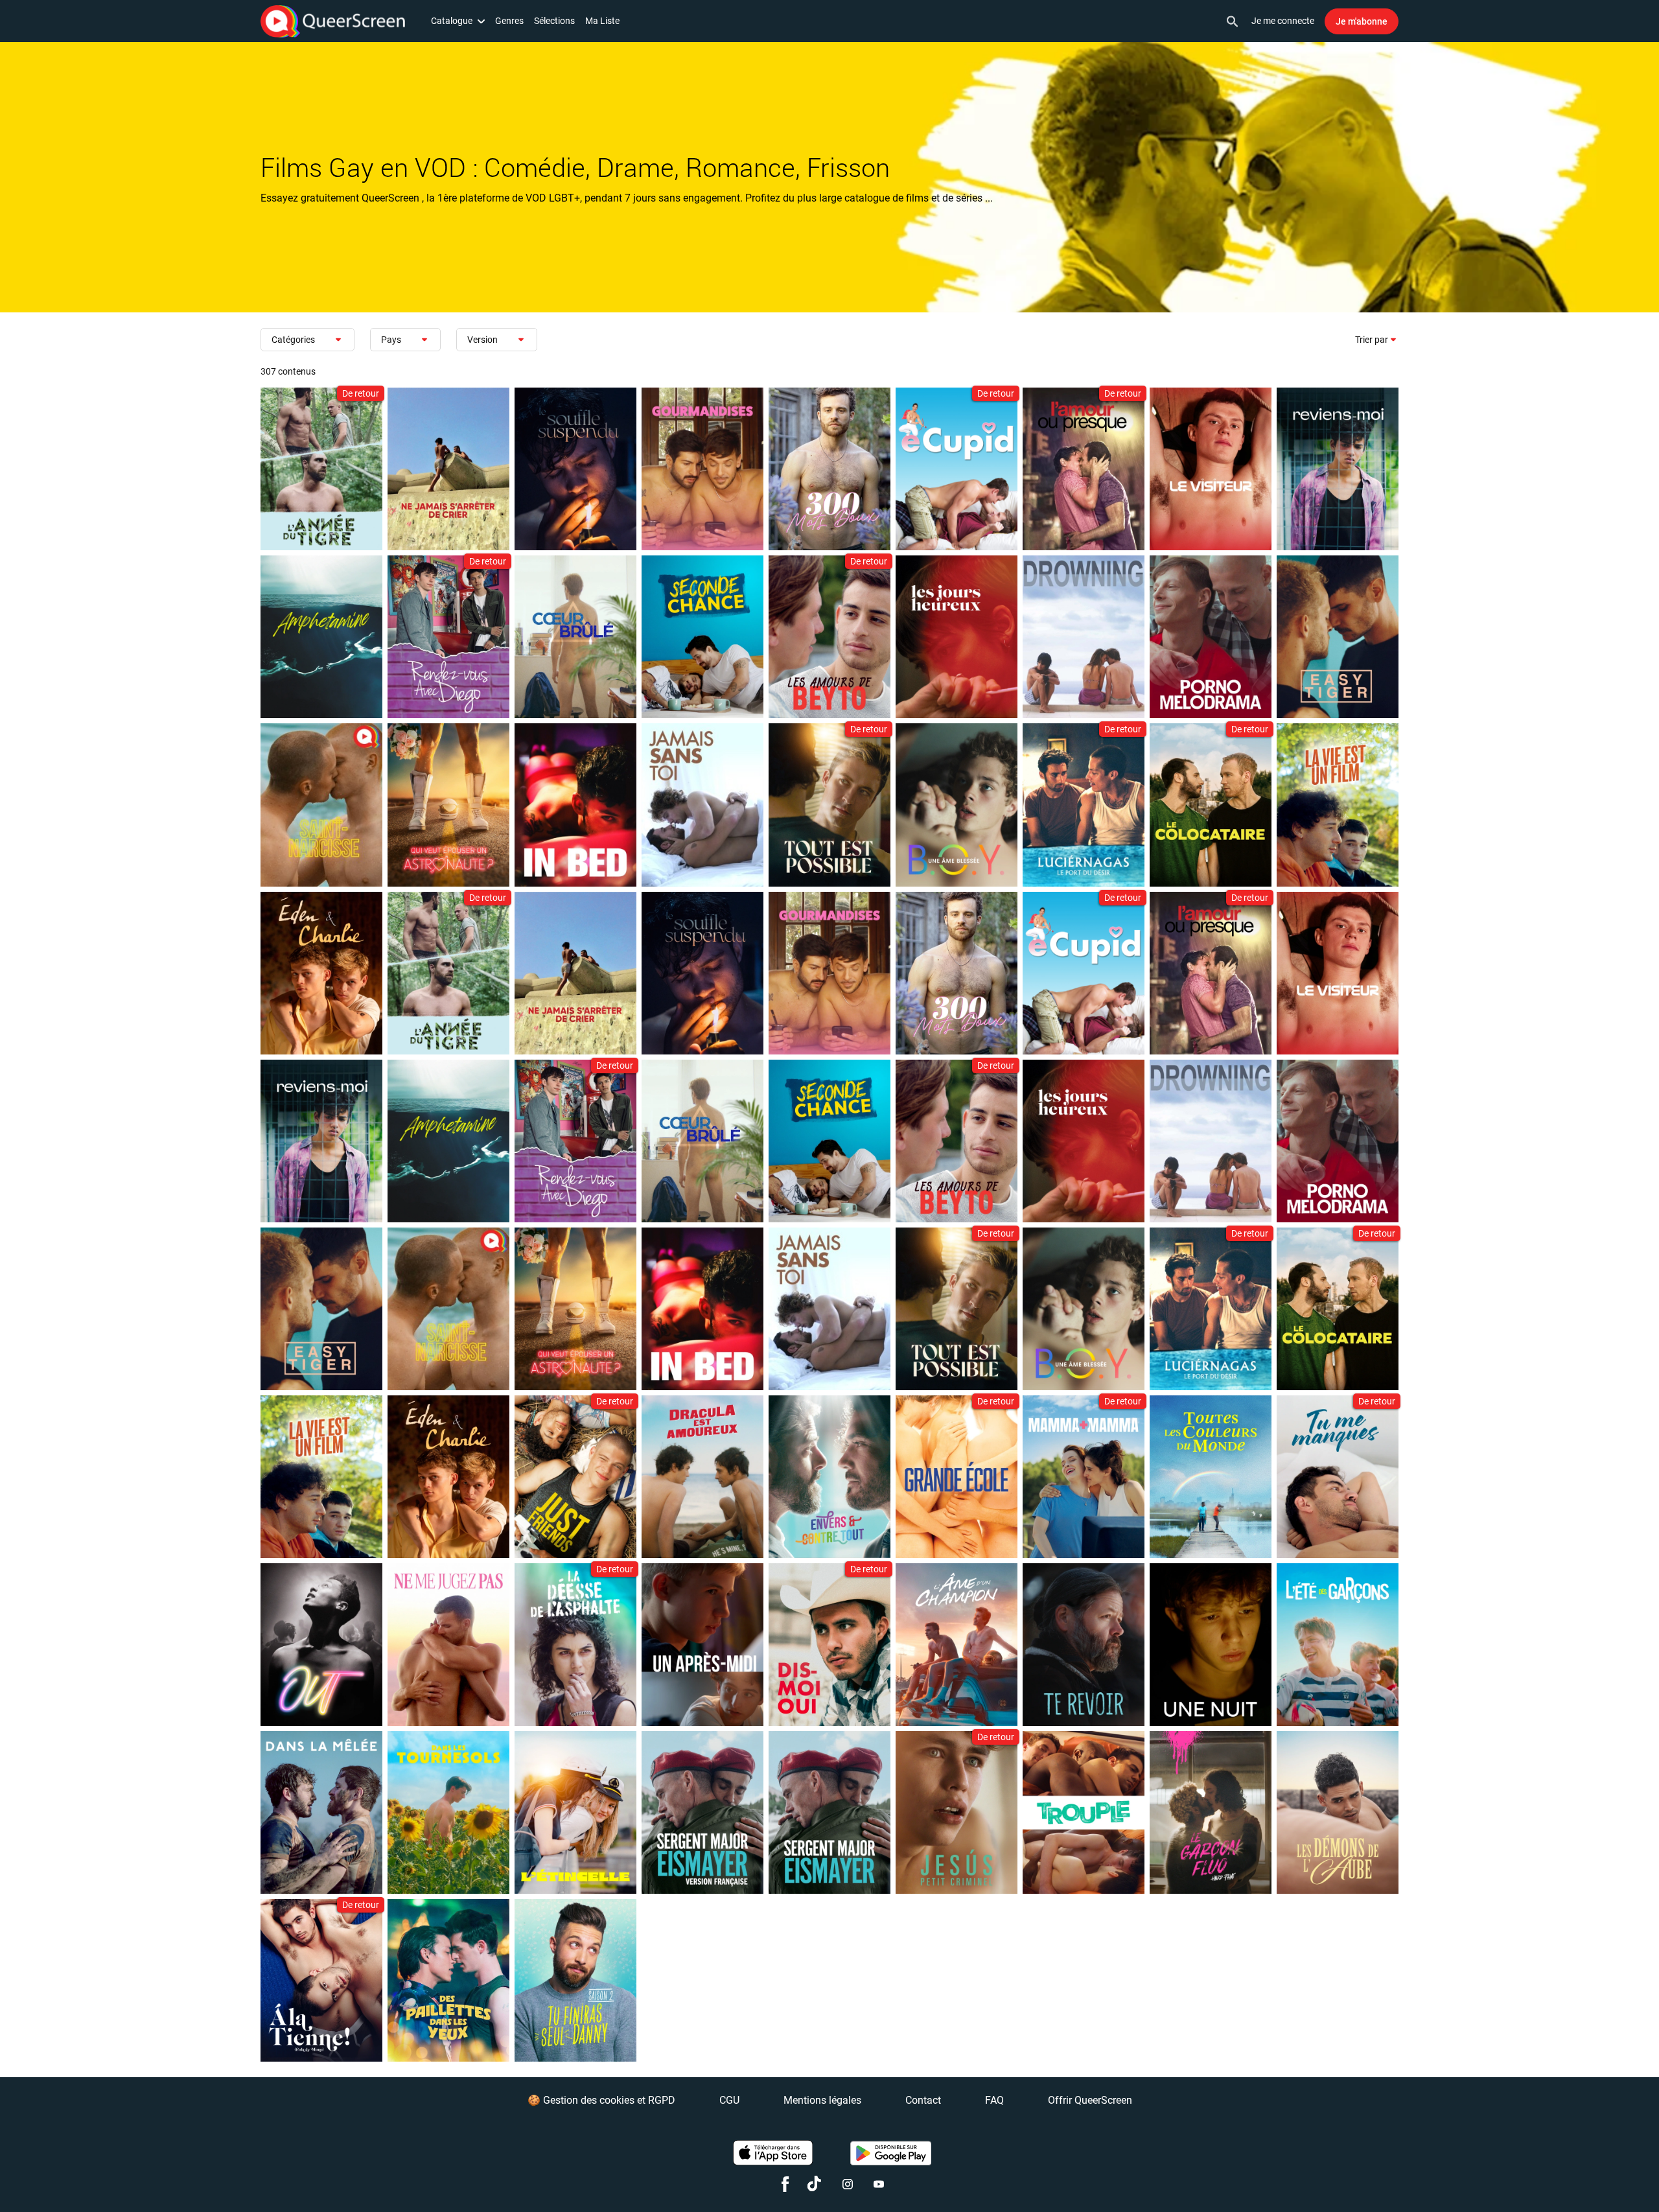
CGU (729, 2100)
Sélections (554, 21)
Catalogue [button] (452, 21)
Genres (509, 21)
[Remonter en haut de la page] (1599, 2178)
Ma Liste (602, 21)
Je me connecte (1283, 21)
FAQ (994, 2100)
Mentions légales (822, 2100)
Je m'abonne (1362, 21)
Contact (923, 2100)
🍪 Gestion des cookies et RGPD (601, 2100)
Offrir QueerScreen (1090, 2100)
